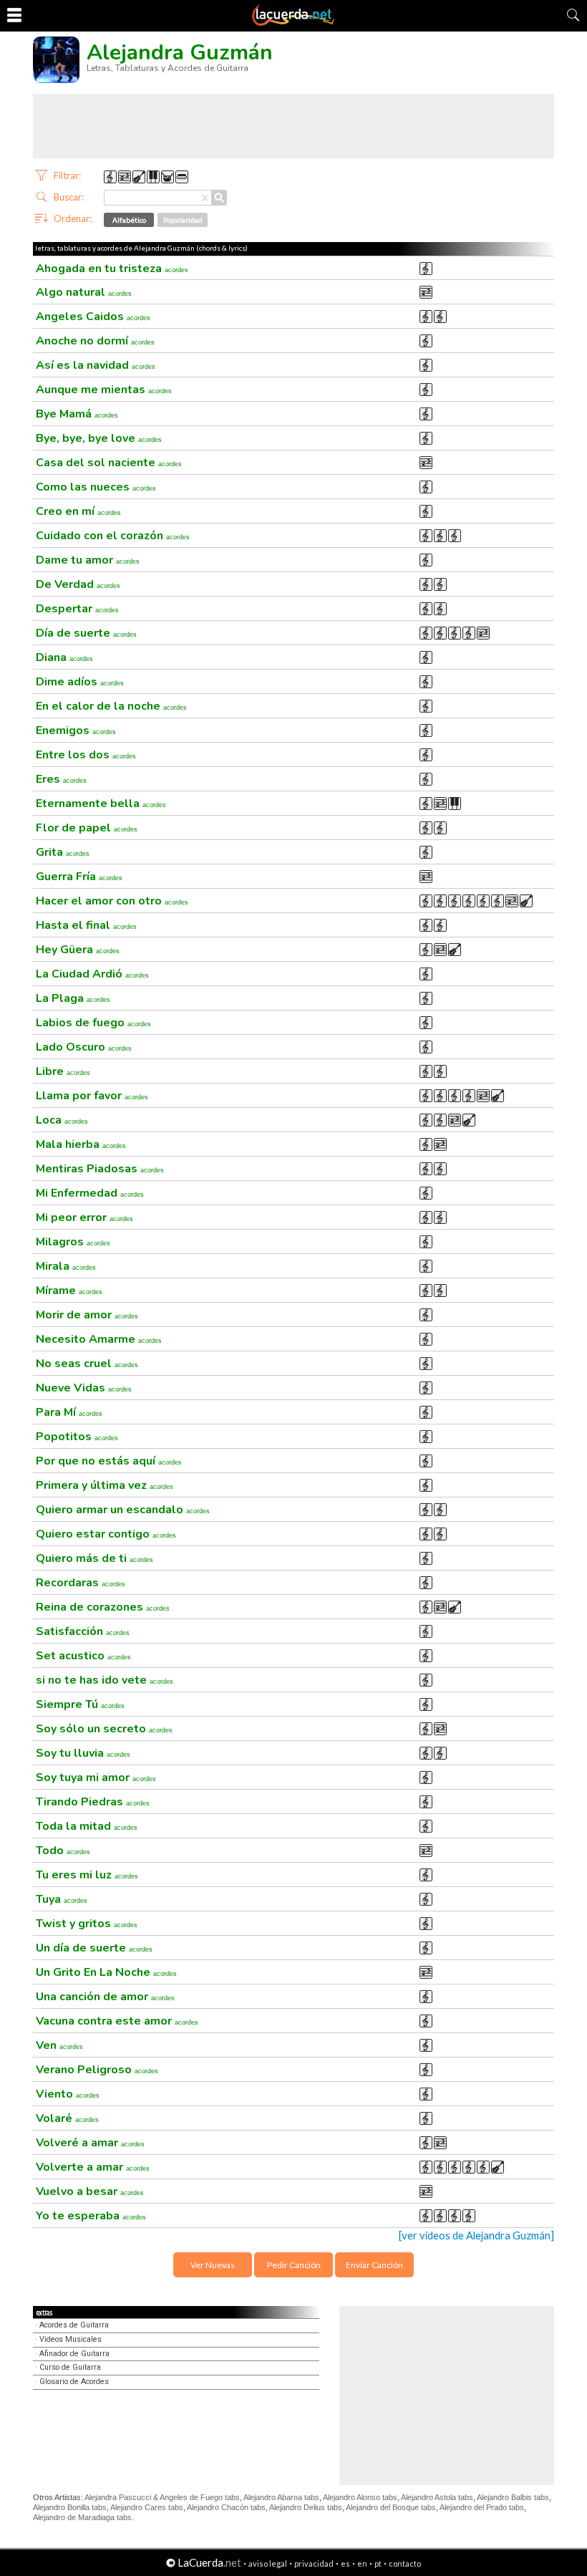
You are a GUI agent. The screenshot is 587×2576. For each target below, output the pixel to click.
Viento (68, 2094)
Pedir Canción (294, 2265)
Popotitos (77, 1437)
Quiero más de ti (94, 1558)
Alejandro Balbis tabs (513, 2497)
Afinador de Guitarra (74, 2354)
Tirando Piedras (93, 1802)
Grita (63, 852)
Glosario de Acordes (74, 2382)
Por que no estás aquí (109, 1461)
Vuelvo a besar (90, 2191)
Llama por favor (92, 1096)
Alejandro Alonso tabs (360, 2497)
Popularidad (183, 220)
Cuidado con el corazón (113, 536)
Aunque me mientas (104, 390)
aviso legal (268, 2563)
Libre (63, 1071)
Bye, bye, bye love (99, 438)
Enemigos (76, 730)
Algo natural (84, 292)
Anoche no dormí (95, 341)
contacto (405, 2563)
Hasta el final (86, 925)
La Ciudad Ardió (92, 974)
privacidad (314, 2563)
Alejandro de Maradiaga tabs (82, 2517)
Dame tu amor (88, 560)
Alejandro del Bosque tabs (391, 2507)
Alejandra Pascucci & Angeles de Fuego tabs (162, 2497)
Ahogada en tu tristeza (112, 269)
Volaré (67, 2118)
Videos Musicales (71, 2339)
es (345, 2563)
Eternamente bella (101, 804)
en (362, 2563)
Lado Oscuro (84, 1047)
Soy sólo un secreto (104, 1729)
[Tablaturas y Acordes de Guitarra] (293, 23)
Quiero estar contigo (106, 1534)
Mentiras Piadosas (100, 1169)
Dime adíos (80, 682)
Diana (64, 657)
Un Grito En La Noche (106, 1972)
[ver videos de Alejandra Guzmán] (476, 2235)
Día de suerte (86, 633)
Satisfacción (83, 1631)
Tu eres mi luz (87, 1875)
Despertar (77, 609)
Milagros (73, 1242)
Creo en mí (78, 511)
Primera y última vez (105, 1485)
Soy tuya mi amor (96, 1777)
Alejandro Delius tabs (306, 2507)
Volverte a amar (93, 2167)
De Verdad (78, 584)
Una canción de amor (105, 1997)
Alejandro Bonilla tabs (70, 2507)
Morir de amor (87, 1315)
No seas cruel (87, 1364)
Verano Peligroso (97, 2070)
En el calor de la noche (111, 706)
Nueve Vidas (84, 1388)
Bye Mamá (77, 414)
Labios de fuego (93, 1023)
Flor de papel (87, 828)
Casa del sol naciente (109, 463)
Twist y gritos (87, 1924)
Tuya (62, 1899)
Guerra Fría (79, 877)
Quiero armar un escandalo (123, 1510)
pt (378, 2563)
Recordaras (81, 1583)
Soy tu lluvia (83, 1753)
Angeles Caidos (93, 317)
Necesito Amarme (99, 1339)
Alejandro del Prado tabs (482, 2507)
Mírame (69, 1291)
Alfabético (129, 220)
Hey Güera (78, 950)
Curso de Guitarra (70, 2367)
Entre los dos (86, 755)
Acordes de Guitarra (74, 2325)
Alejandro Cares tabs (147, 2507)
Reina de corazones (103, 1607)
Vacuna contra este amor (117, 2021)
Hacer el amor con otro (112, 901)
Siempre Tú (80, 1704)
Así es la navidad (96, 365)
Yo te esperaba (91, 2216)
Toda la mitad (87, 1826)
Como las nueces (96, 487)
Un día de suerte (94, 1948)
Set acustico (83, 1656)
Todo (63, 1851)
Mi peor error (84, 1217)
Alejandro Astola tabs (437, 2497)
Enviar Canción (374, 2265)
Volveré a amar (90, 2143)
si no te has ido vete (105, 1680)
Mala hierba (81, 1144)
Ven (59, 2045)
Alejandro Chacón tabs (226, 2507)
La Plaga (73, 998)
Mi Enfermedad (90, 1193)
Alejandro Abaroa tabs (281, 2497)
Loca (62, 1120)
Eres (61, 779)
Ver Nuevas (213, 2265)
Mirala (66, 1266)
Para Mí (69, 1412)
